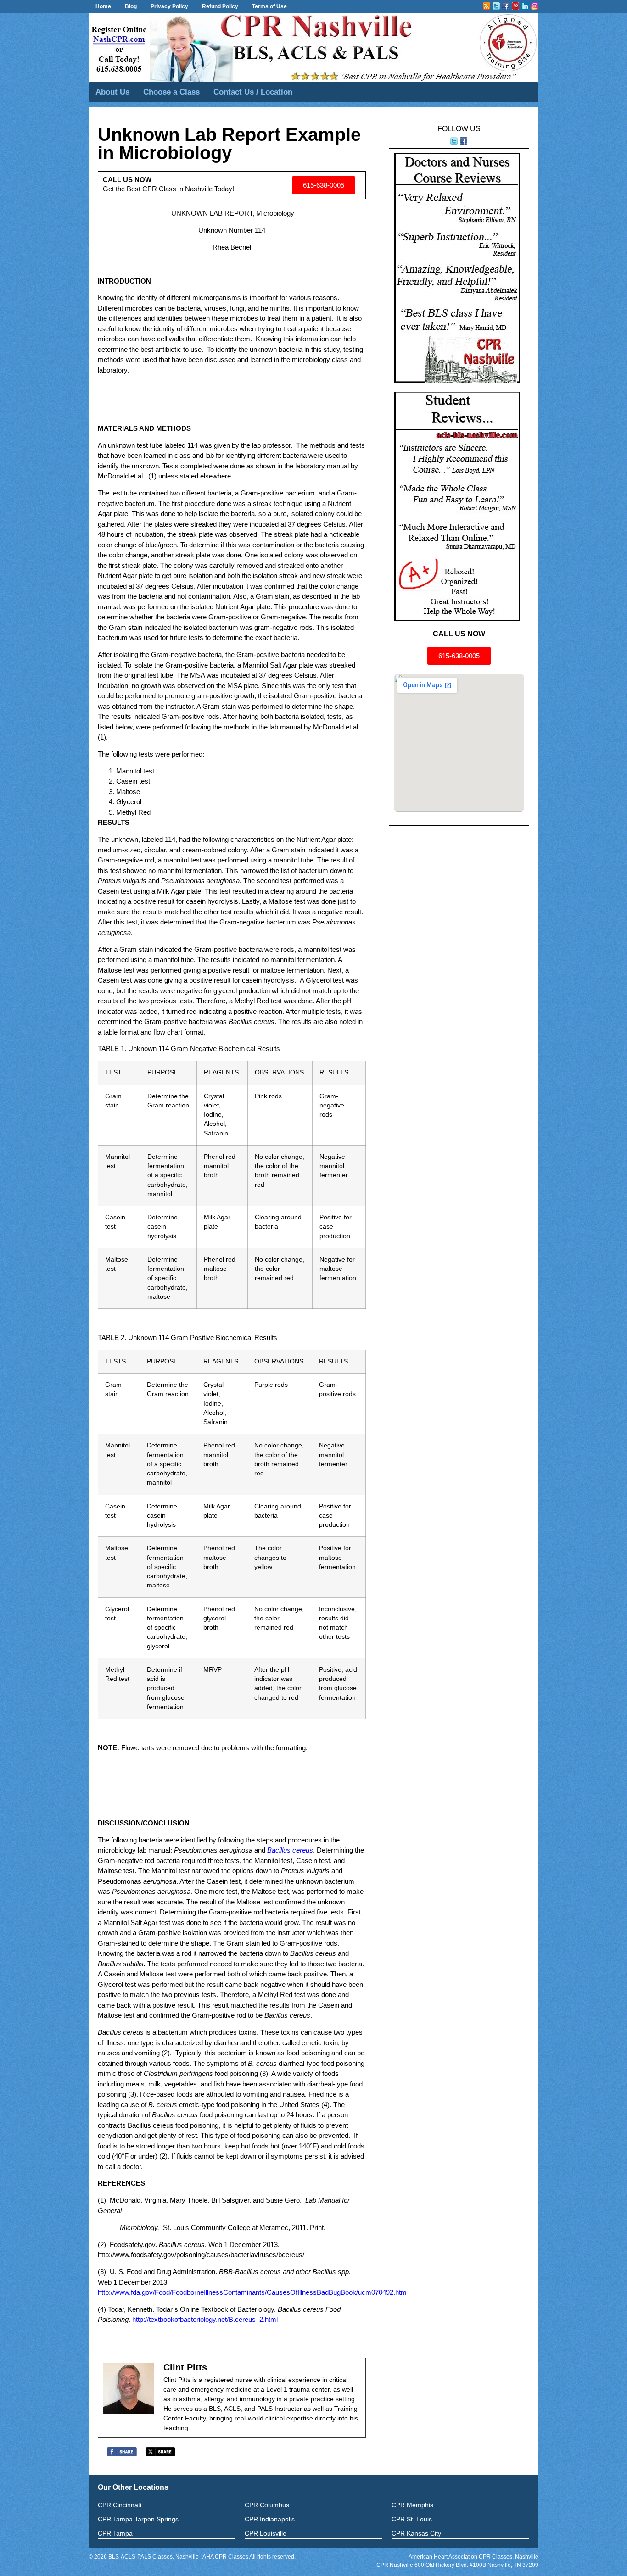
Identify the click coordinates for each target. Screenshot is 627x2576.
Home (103, 6)
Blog (131, 6)
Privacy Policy (169, 6)
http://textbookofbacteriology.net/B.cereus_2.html (205, 2319)
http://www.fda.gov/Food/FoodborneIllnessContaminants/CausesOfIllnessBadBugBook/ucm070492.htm (252, 2292)
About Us (112, 92)
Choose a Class (171, 92)
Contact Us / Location (253, 92)
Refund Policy (220, 6)
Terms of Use (269, 6)
